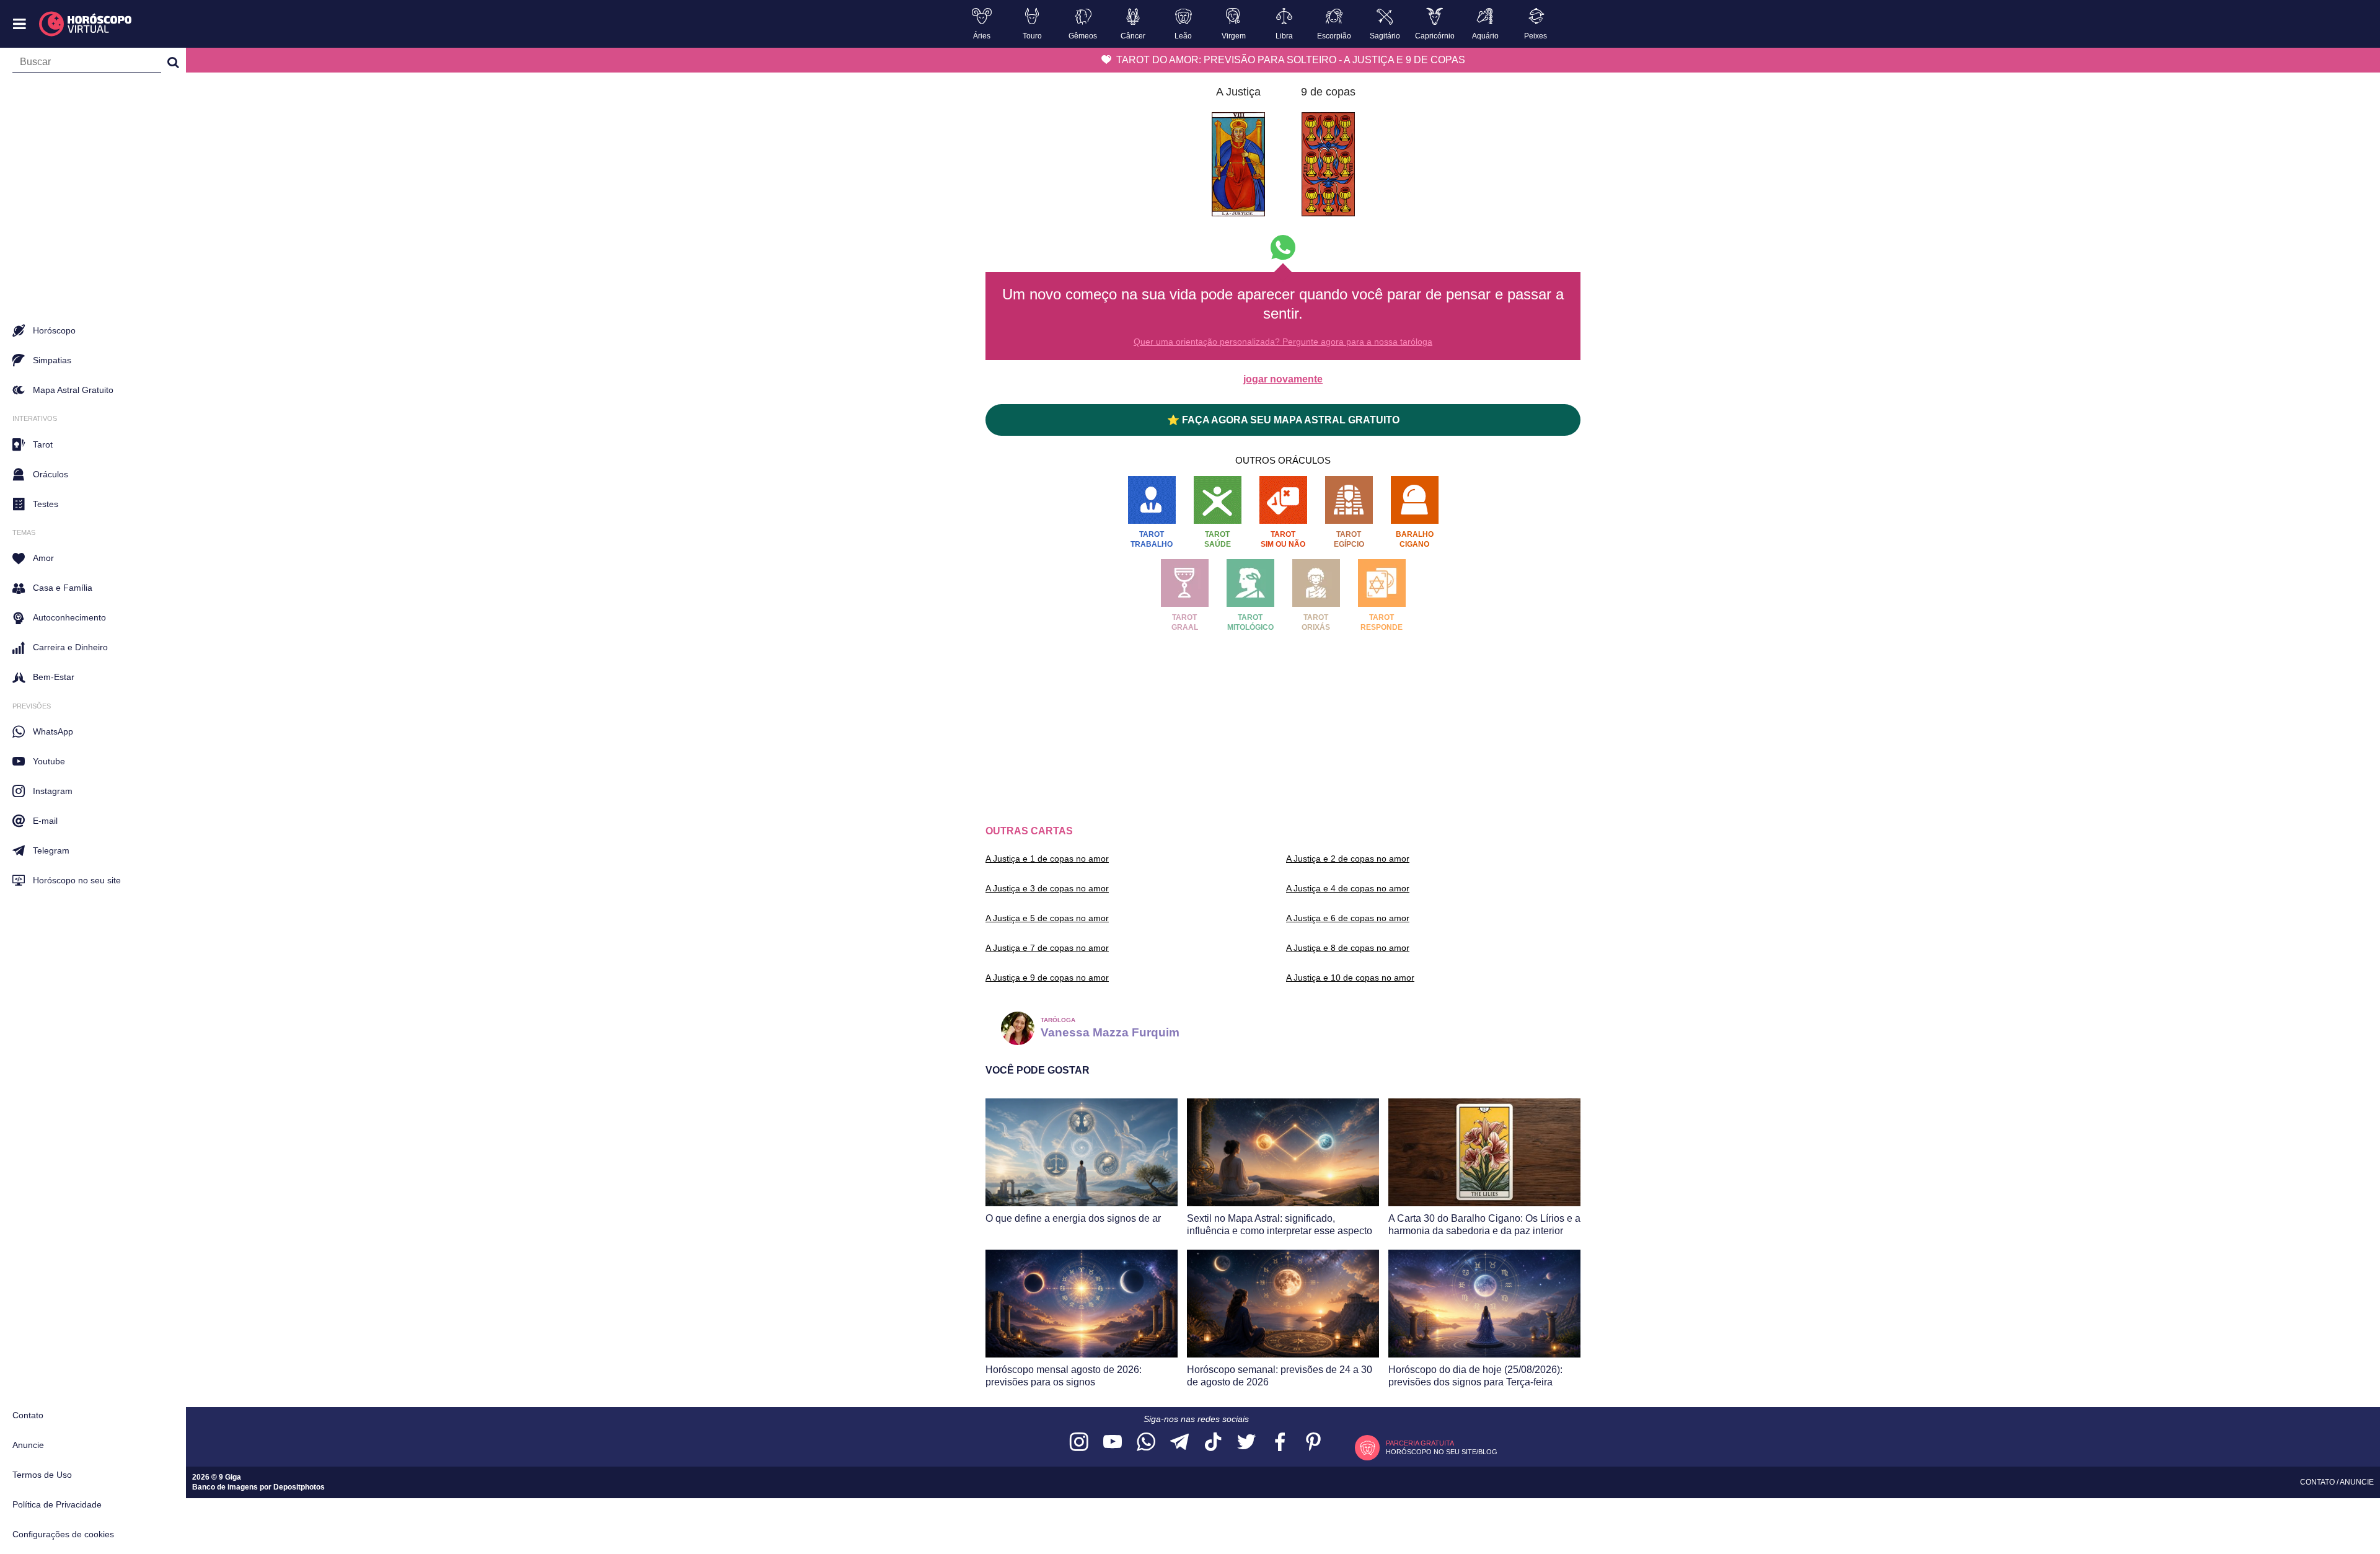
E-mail (45, 821)
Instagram (53, 791)
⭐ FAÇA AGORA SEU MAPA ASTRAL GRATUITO (1283, 420)
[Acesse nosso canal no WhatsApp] (1146, 1443)
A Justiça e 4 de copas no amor (1348, 888)
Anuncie (28, 1445)
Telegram (51, 850)
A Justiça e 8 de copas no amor (1348, 948)
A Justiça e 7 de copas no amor (1047, 948)
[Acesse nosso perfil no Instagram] (1079, 1443)
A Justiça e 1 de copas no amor (1047, 859)
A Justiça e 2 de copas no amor (1348, 859)
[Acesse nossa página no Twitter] (1246, 1443)
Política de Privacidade (57, 1504)
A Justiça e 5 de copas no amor (1047, 918)
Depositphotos (299, 1487)
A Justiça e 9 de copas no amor (1047, 978)
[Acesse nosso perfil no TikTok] (1213, 1443)
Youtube (49, 761)
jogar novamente (1283, 379)
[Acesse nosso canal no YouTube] (1113, 1443)
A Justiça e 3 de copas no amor (1047, 888)
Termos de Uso (42, 1475)
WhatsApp (53, 731)
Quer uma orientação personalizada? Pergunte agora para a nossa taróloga (1283, 342)
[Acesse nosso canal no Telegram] (1179, 1443)
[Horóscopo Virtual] (86, 24)
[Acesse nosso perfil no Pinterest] (1313, 1443)
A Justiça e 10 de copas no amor (1350, 978)
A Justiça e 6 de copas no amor (1348, 918)
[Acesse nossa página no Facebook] (1280, 1443)
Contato (28, 1415)
